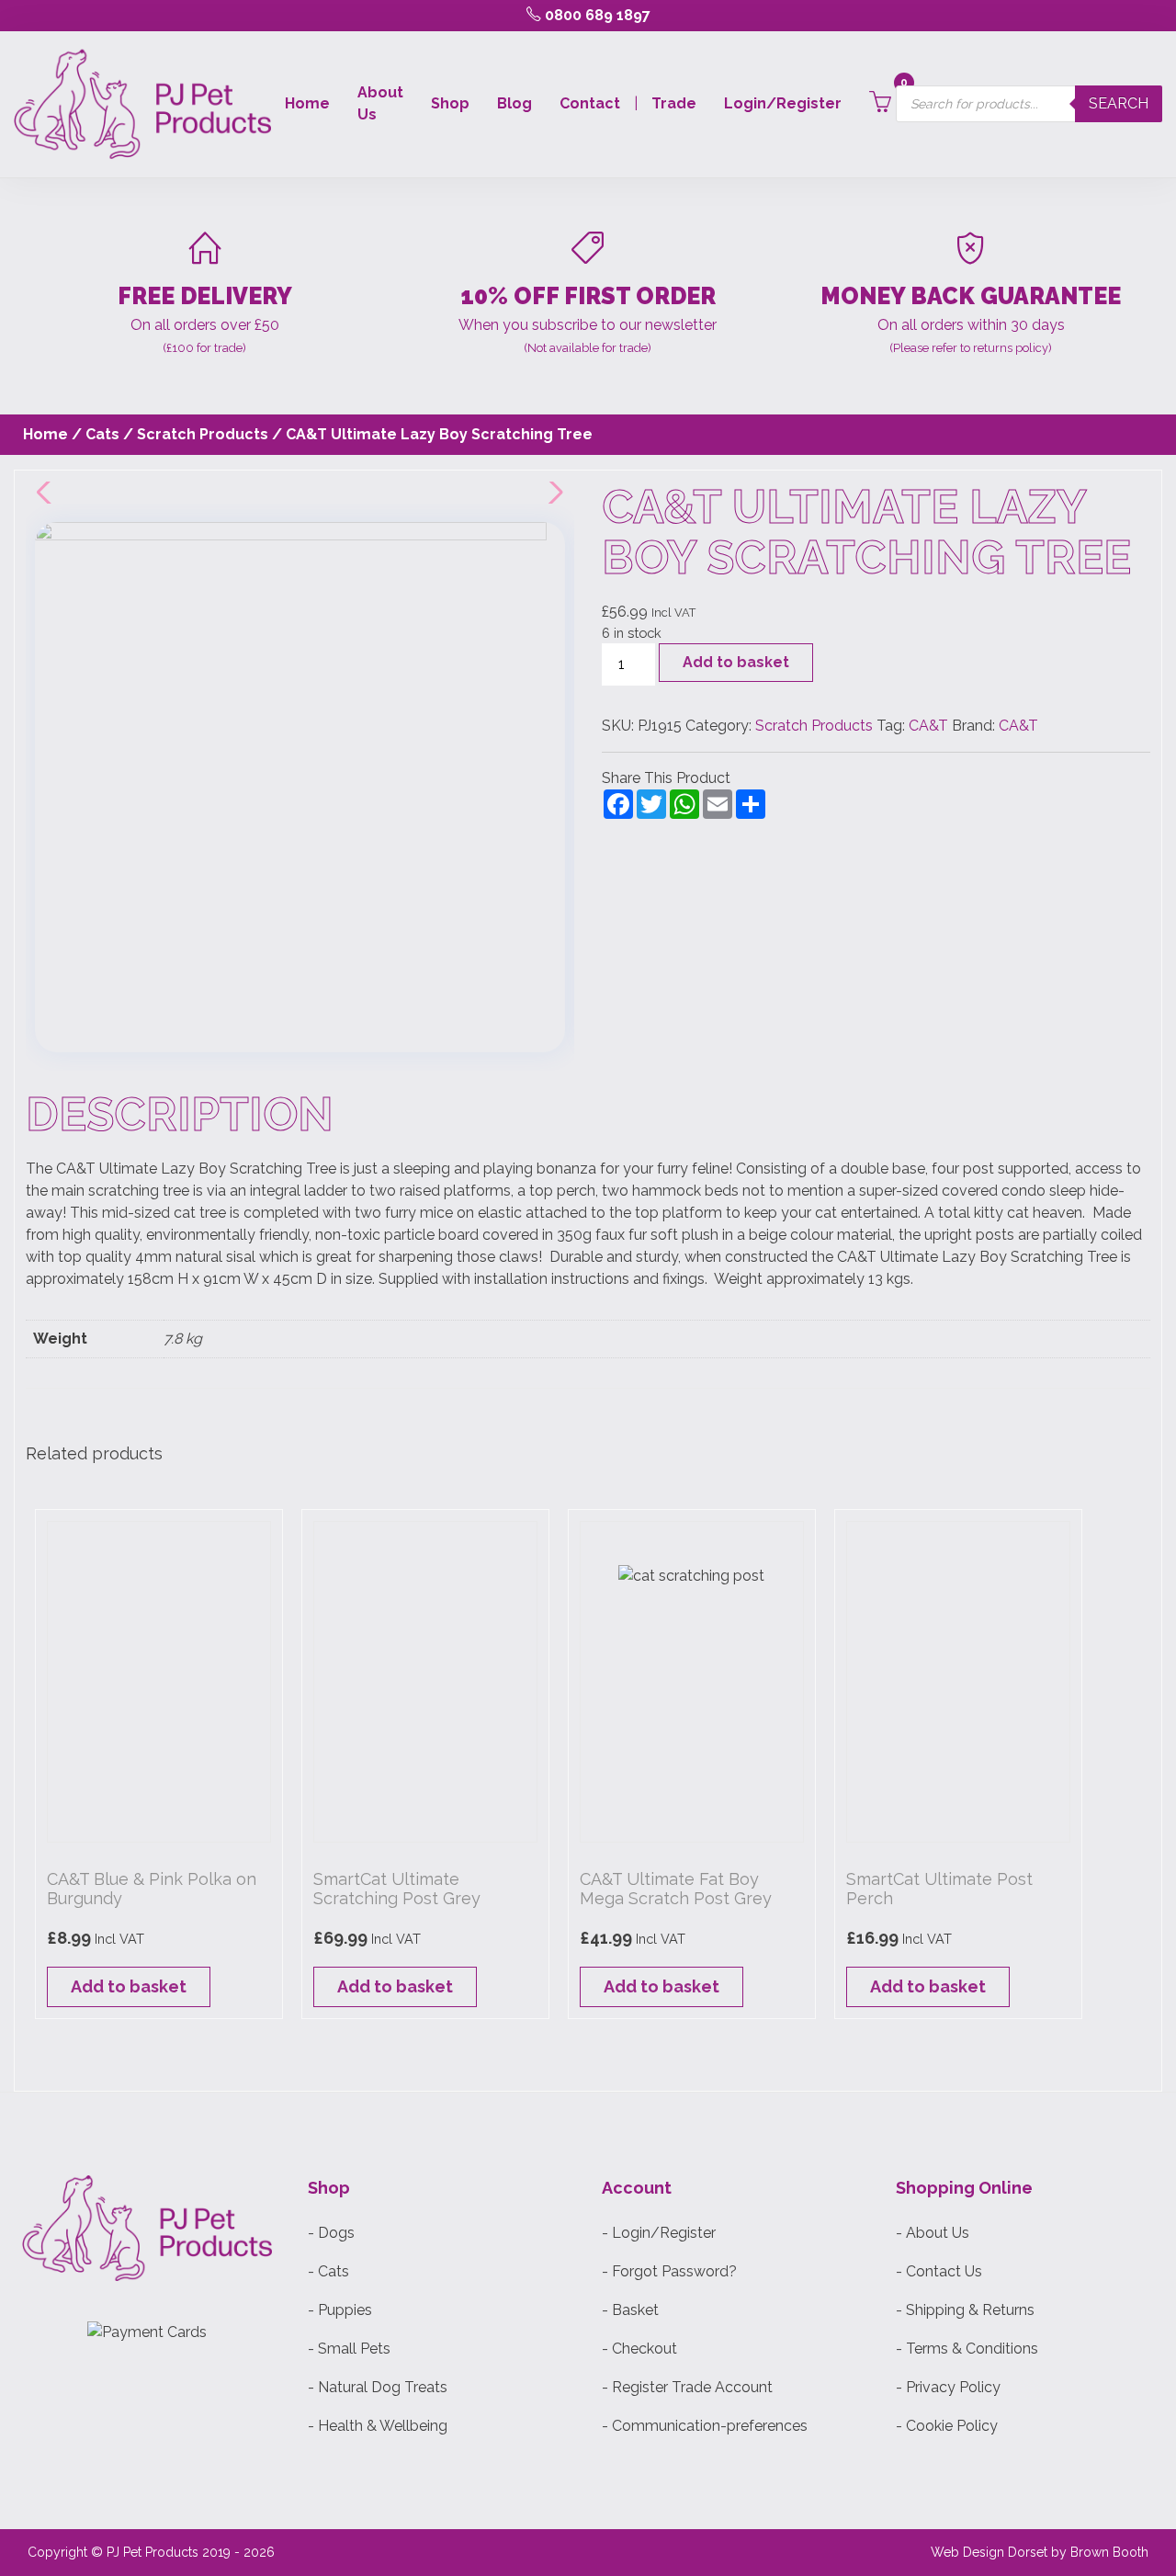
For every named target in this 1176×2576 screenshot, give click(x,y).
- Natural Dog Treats (378, 2387)
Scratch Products (203, 434)
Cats (102, 434)
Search (1119, 103)
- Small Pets (349, 2349)
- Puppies (340, 2310)
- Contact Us (939, 2271)
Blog (514, 103)
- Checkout (639, 2349)
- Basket (630, 2310)
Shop (450, 103)
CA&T (928, 726)
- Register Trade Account (687, 2387)
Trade (674, 103)
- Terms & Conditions (967, 2349)
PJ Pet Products (153, 2552)
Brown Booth (1109, 2552)
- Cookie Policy (947, 2426)
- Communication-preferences (705, 2426)
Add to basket (736, 662)
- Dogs (331, 2233)
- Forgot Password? (669, 2271)
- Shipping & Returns (965, 2310)
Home (307, 103)
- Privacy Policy (948, 2387)
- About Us (933, 2233)
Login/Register (783, 103)
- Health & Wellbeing (378, 2426)
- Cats (328, 2271)
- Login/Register (659, 2233)
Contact (590, 103)
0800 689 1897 (596, 15)
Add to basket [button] (129, 1986)
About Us (380, 103)
